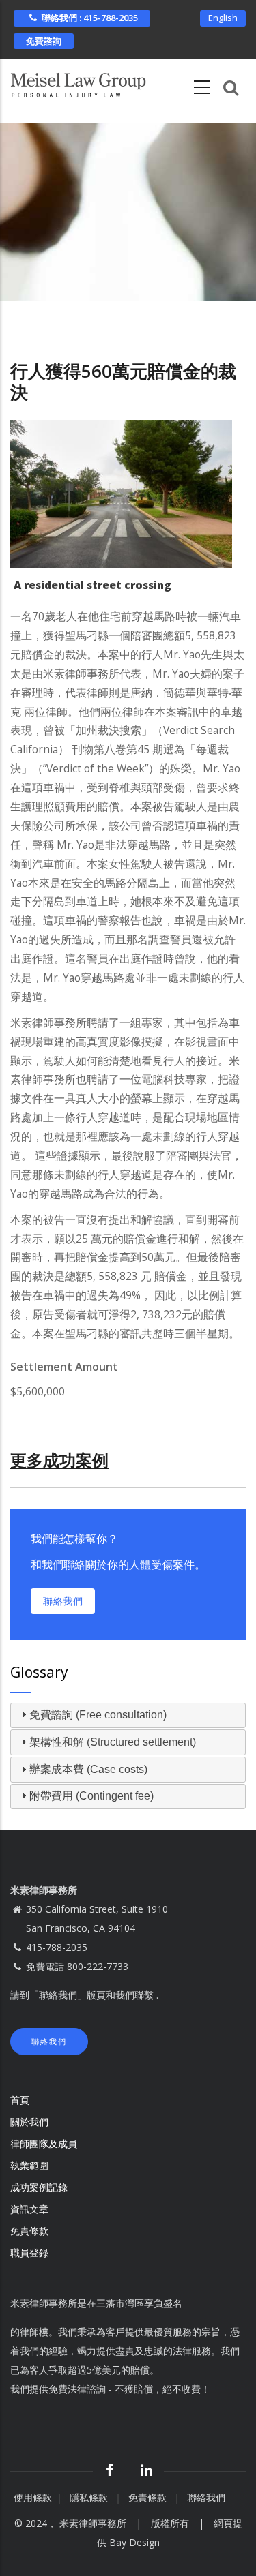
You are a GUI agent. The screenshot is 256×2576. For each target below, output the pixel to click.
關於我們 (29, 2122)
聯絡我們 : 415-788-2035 (90, 18)
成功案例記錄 (39, 2187)
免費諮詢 (44, 41)
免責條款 (31, 2231)
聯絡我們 (63, 1601)
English (223, 18)
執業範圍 (29, 2165)
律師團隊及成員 (44, 2143)
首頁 (20, 2100)
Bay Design (134, 2542)
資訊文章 (29, 2209)
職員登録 (31, 2253)
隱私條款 (90, 2497)
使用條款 (33, 2497)
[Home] (79, 82)
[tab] (128, 1716)
